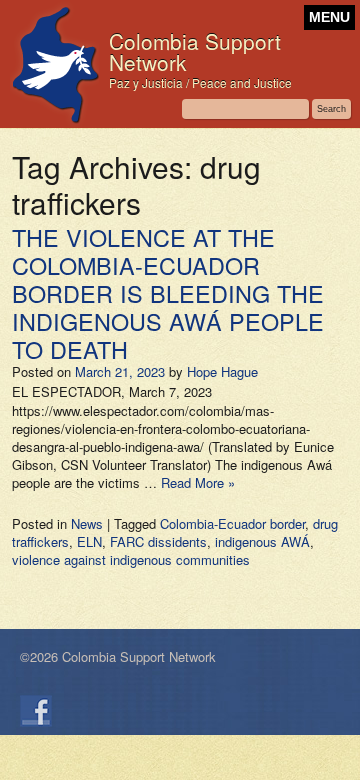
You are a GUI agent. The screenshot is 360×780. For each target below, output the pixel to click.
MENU (329, 17)
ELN (89, 541)
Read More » (198, 482)
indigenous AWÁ (262, 541)
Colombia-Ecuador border (232, 523)
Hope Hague (222, 371)
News (87, 523)
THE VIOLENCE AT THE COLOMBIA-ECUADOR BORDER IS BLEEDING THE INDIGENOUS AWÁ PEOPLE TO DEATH (168, 293)
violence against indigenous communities (131, 559)
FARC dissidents (158, 541)
